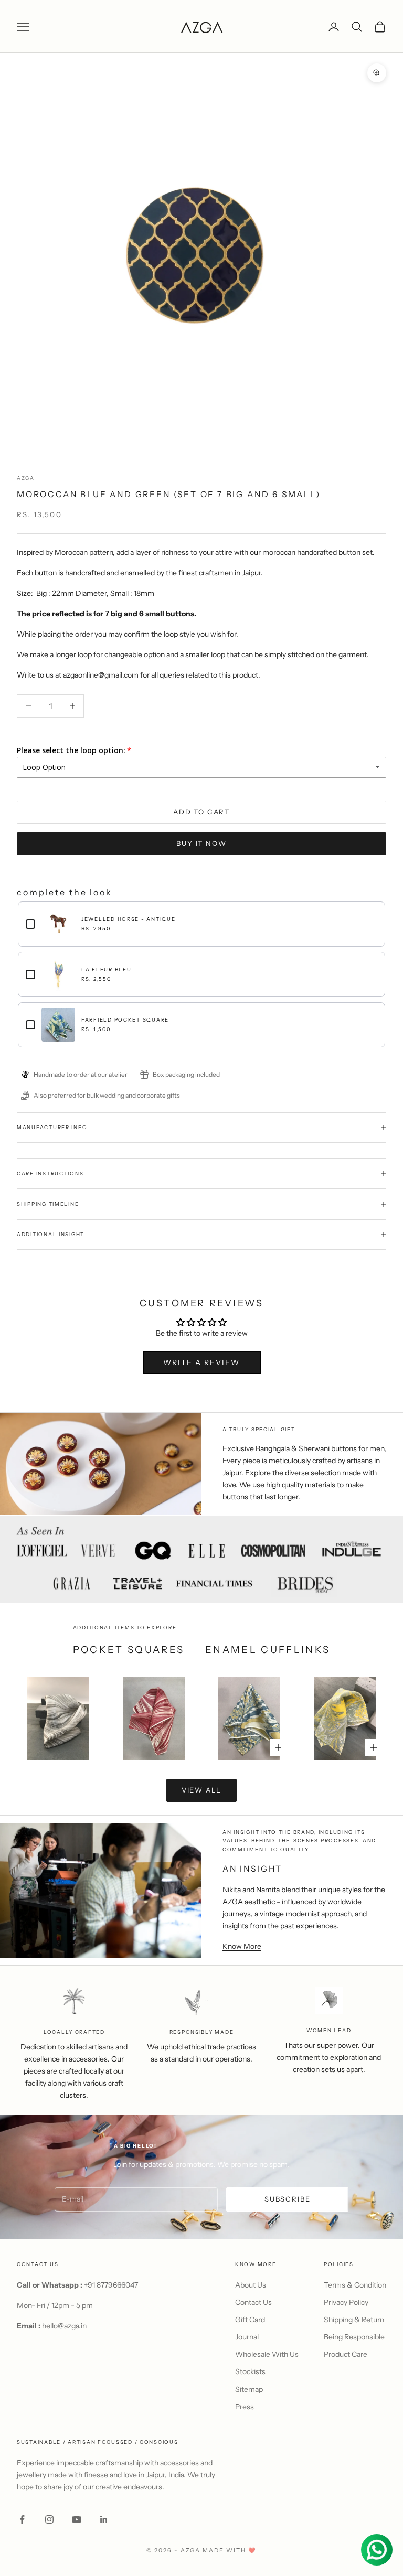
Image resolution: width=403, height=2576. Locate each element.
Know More (242, 1946)
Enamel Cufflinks (268, 1650)
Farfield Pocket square (125, 1020)
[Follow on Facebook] (22, 2519)
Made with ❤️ (230, 2550)
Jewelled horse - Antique (128, 919)
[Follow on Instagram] (49, 2519)
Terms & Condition (355, 2285)
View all (202, 1790)
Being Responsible (354, 2337)
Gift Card (250, 2320)
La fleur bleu (106, 969)
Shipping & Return (354, 2320)
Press (245, 2407)
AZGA (26, 478)
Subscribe (287, 2199)
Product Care (346, 2354)
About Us (251, 2285)
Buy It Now (201, 843)
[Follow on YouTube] (77, 2519)
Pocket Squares (129, 1650)
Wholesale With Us (267, 2354)
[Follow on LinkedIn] (104, 2519)
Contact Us (253, 2302)
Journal (247, 2337)
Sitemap (249, 2389)
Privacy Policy (346, 2302)
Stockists (250, 2371)
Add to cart (201, 812)
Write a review (201, 1362)
